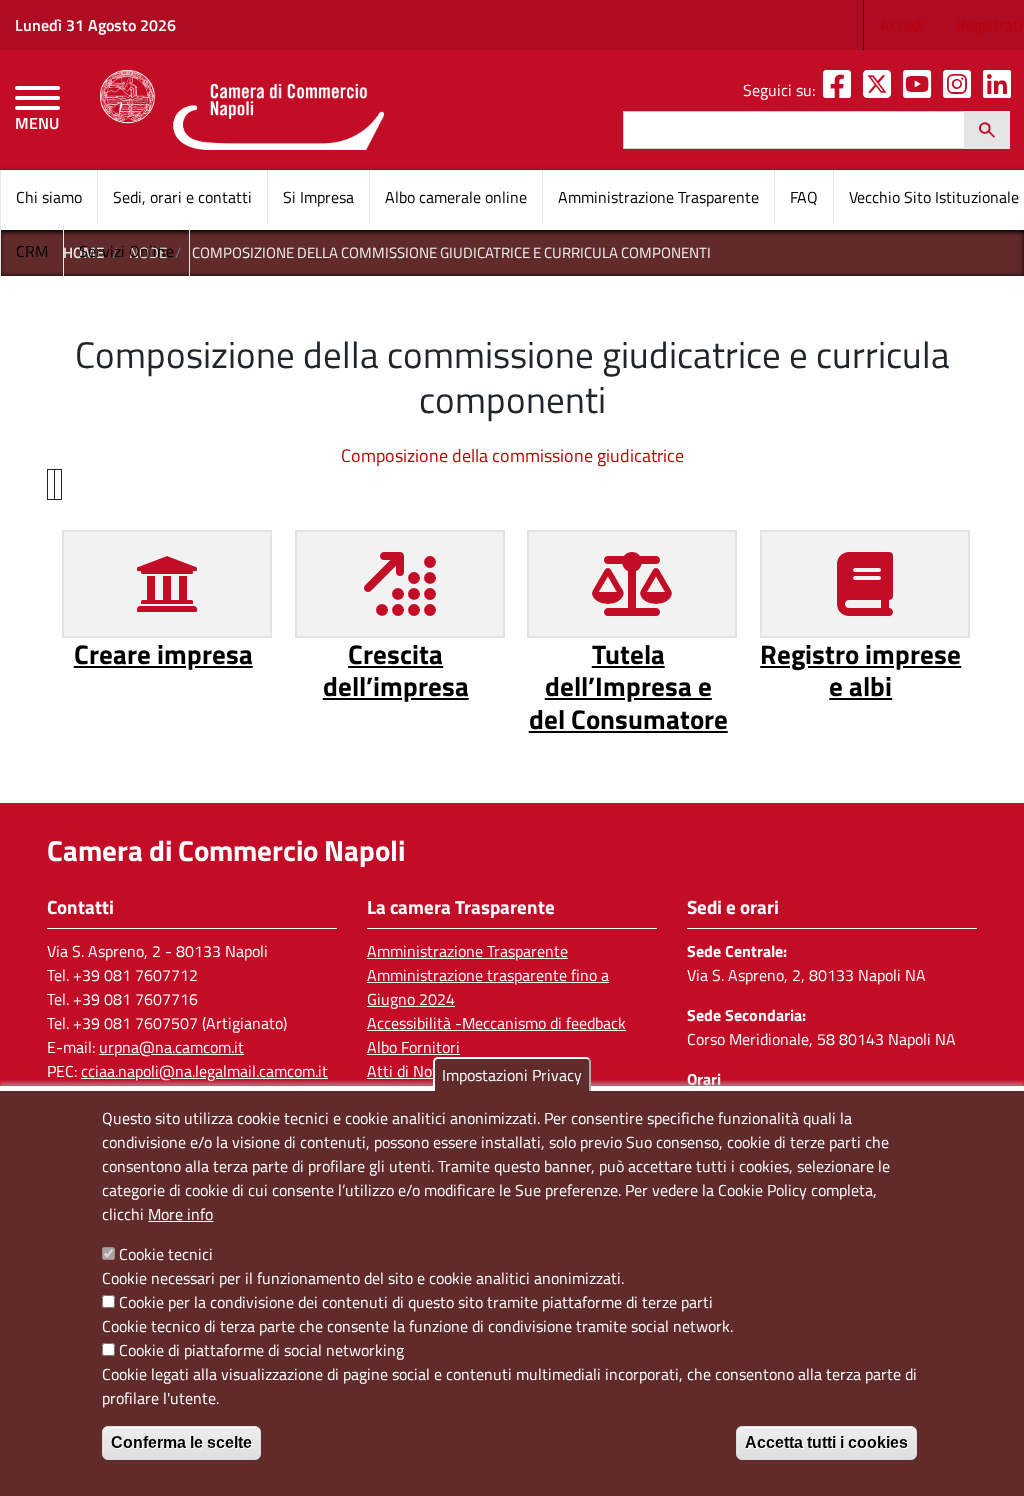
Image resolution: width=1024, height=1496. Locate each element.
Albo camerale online (456, 197)
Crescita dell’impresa (396, 669)
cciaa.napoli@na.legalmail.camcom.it (204, 1071)
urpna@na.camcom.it (171, 1047)
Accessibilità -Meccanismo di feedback (496, 1023)
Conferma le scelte (181, 1442)
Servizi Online (126, 251)
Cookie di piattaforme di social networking (261, 1350)
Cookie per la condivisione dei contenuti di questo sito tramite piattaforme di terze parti (416, 1302)
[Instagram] (961, 90)
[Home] (241, 110)
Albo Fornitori (413, 1047)
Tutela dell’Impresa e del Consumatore (628, 686)
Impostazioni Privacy (512, 1075)
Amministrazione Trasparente (658, 197)
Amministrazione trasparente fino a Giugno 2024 (488, 987)
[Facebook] (841, 90)
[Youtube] (921, 90)
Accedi (902, 25)
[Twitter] (881, 90)
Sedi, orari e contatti (182, 197)
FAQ (804, 197)
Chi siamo (49, 197)
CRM (32, 251)
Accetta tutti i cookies (826, 1442)
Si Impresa (318, 197)
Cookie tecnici (166, 1254)
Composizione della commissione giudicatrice (512, 455)
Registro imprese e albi (860, 669)
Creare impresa (163, 653)
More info (180, 1214)
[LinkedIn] (1001, 90)
